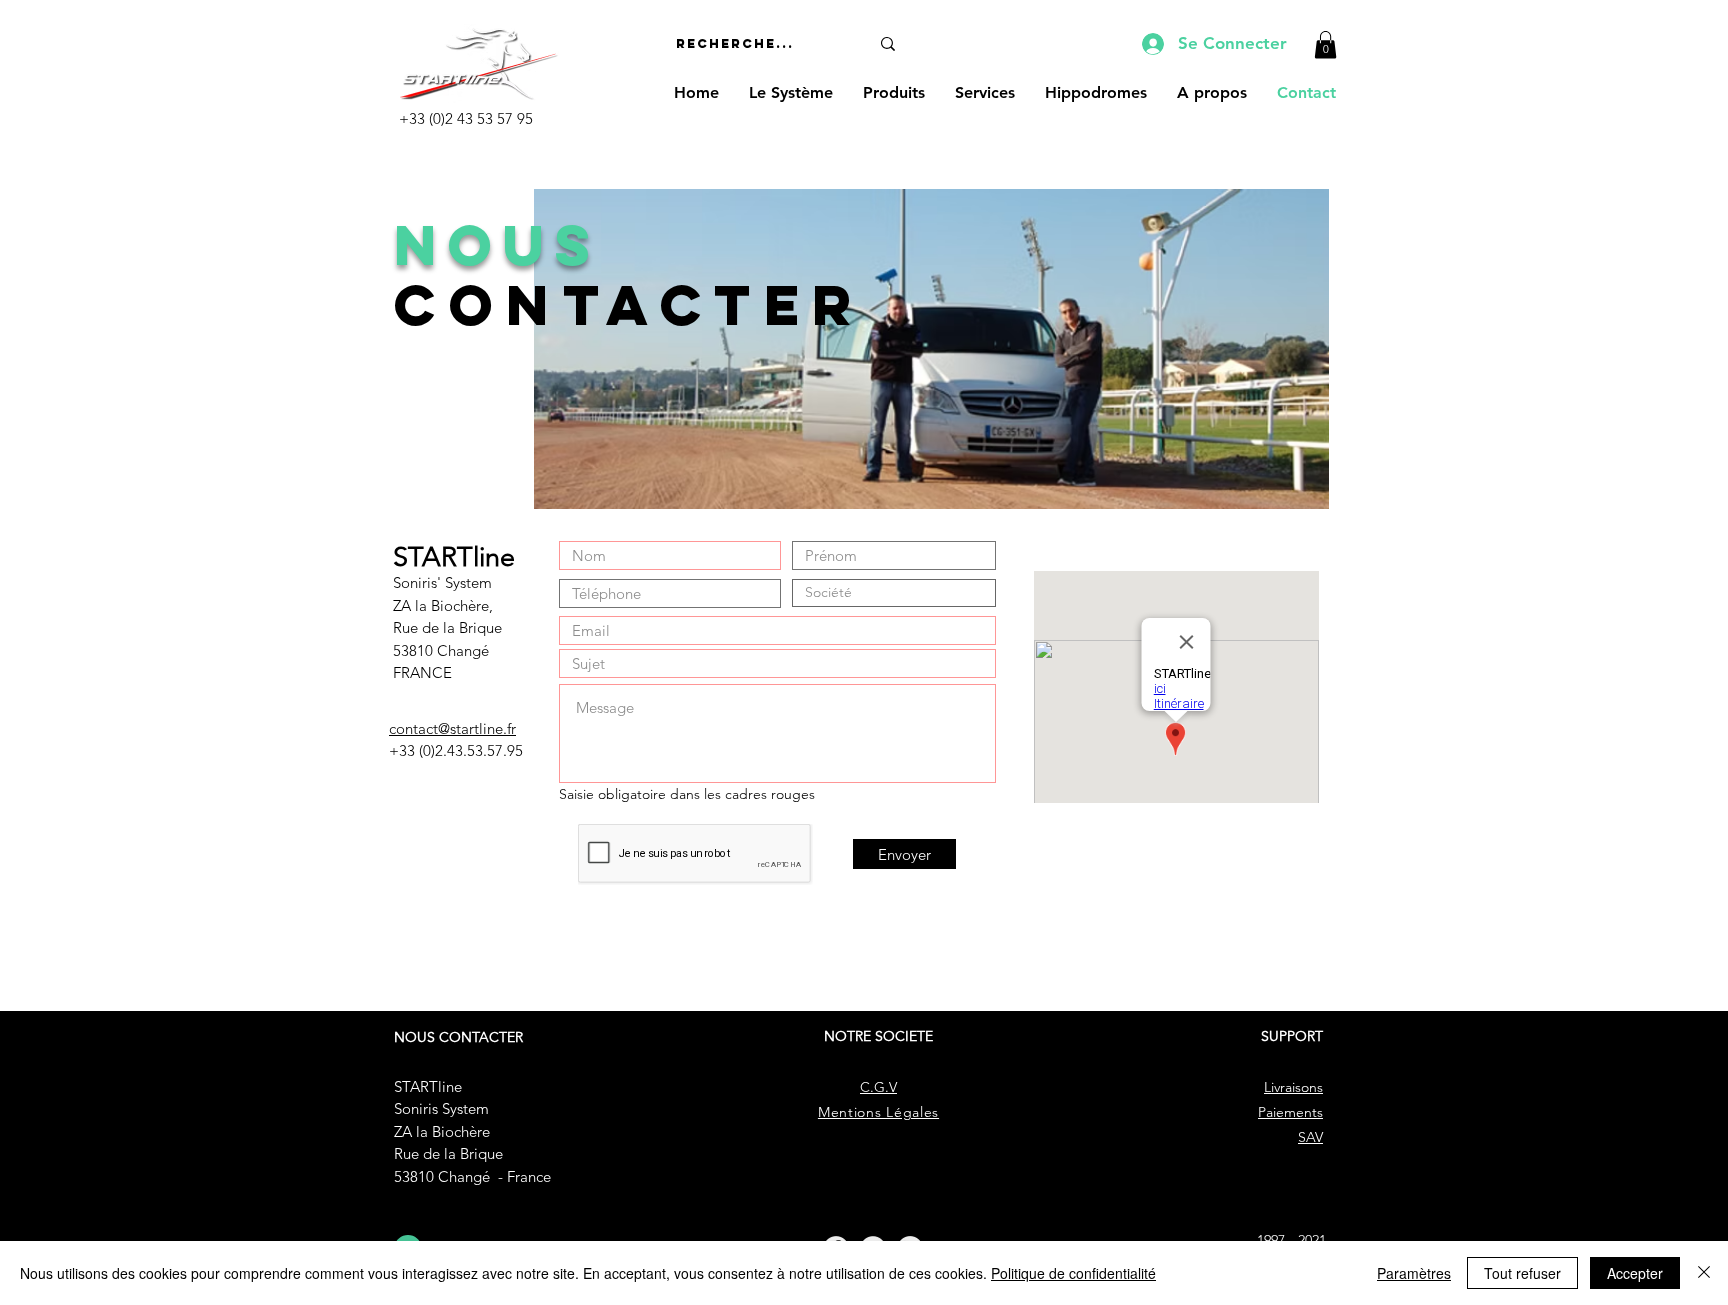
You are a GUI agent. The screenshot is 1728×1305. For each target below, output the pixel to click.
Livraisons (1293, 1087)
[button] (1325, 44)
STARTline (428, 1086)
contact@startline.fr (452, 728)
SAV (1310, 1137)
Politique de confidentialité (1073, 1273)
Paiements (1290, 1112)
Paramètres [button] (1414, 1273)
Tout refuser (1522, 1273)
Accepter (1635, 1273)
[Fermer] (1704, 1273)
